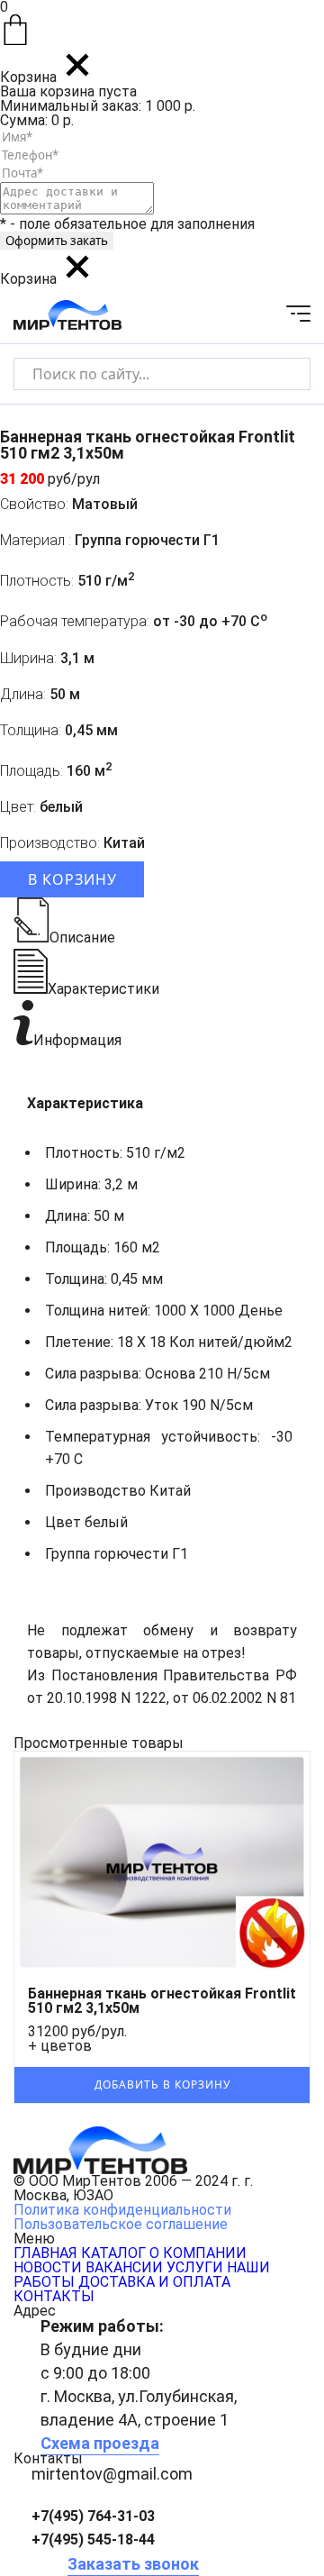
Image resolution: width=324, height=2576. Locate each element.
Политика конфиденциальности (122, 2210)
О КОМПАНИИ (198, 2253)
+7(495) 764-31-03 (93, 2516)
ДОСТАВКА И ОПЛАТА (154, 2282)
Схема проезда (100, 2443)
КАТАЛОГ (113, 2253)
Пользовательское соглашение (121, 2224)
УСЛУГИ (195, 2267)
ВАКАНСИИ (124, 2267)
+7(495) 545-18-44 (93, 2540)
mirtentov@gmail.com (112, 2474)
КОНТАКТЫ (54, 2296)
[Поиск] (281, 373)
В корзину (72, 879)
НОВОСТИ (48, 2267)
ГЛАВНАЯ (45, 2253)
